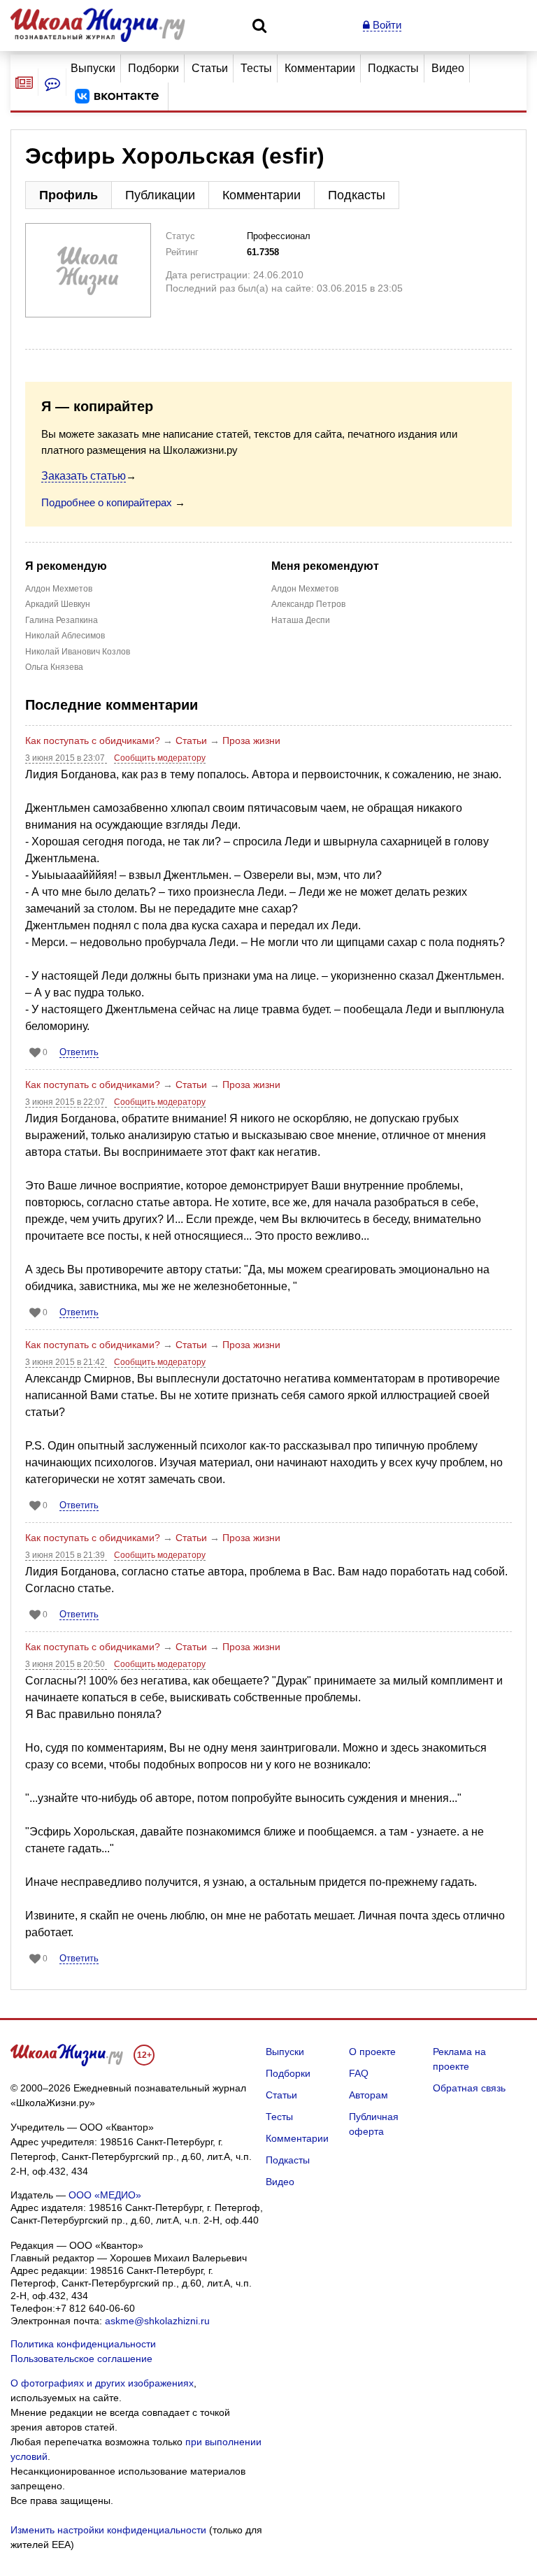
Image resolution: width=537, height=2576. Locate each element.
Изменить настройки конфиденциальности (108, 2530)
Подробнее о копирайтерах (107, 502)
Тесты (256, 68)
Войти (386, 25)
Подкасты (393, 68)
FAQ (359, 2073)
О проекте (372, 2052)
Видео (448, 68)
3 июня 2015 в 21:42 (66, 1362)
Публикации (160, 195)
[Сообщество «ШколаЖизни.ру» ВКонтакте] (117, 96)
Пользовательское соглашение (81, 2359)
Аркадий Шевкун (58, 604)
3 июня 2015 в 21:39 (66, 1555)
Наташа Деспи (302, 620)
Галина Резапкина (62, 620)
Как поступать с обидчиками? (93, 740)
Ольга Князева (54, 667)
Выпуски (93, 68)
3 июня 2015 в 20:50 (66, 1664)
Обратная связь (469, 2088)
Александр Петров (308, 604)
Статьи (210, 68)
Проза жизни (251, 740)
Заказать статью (84, 476)
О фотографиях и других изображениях (102, 2383)
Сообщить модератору (160, 758)
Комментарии (320, 68)
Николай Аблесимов (65, 636)
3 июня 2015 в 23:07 (66, 758)
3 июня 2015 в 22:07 (66, 1102)
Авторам (368, 2095)
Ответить (79, 1052)
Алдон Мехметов (59, 589)
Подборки (153, 68)
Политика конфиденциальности (83, 2344)
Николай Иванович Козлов (78, 652)
